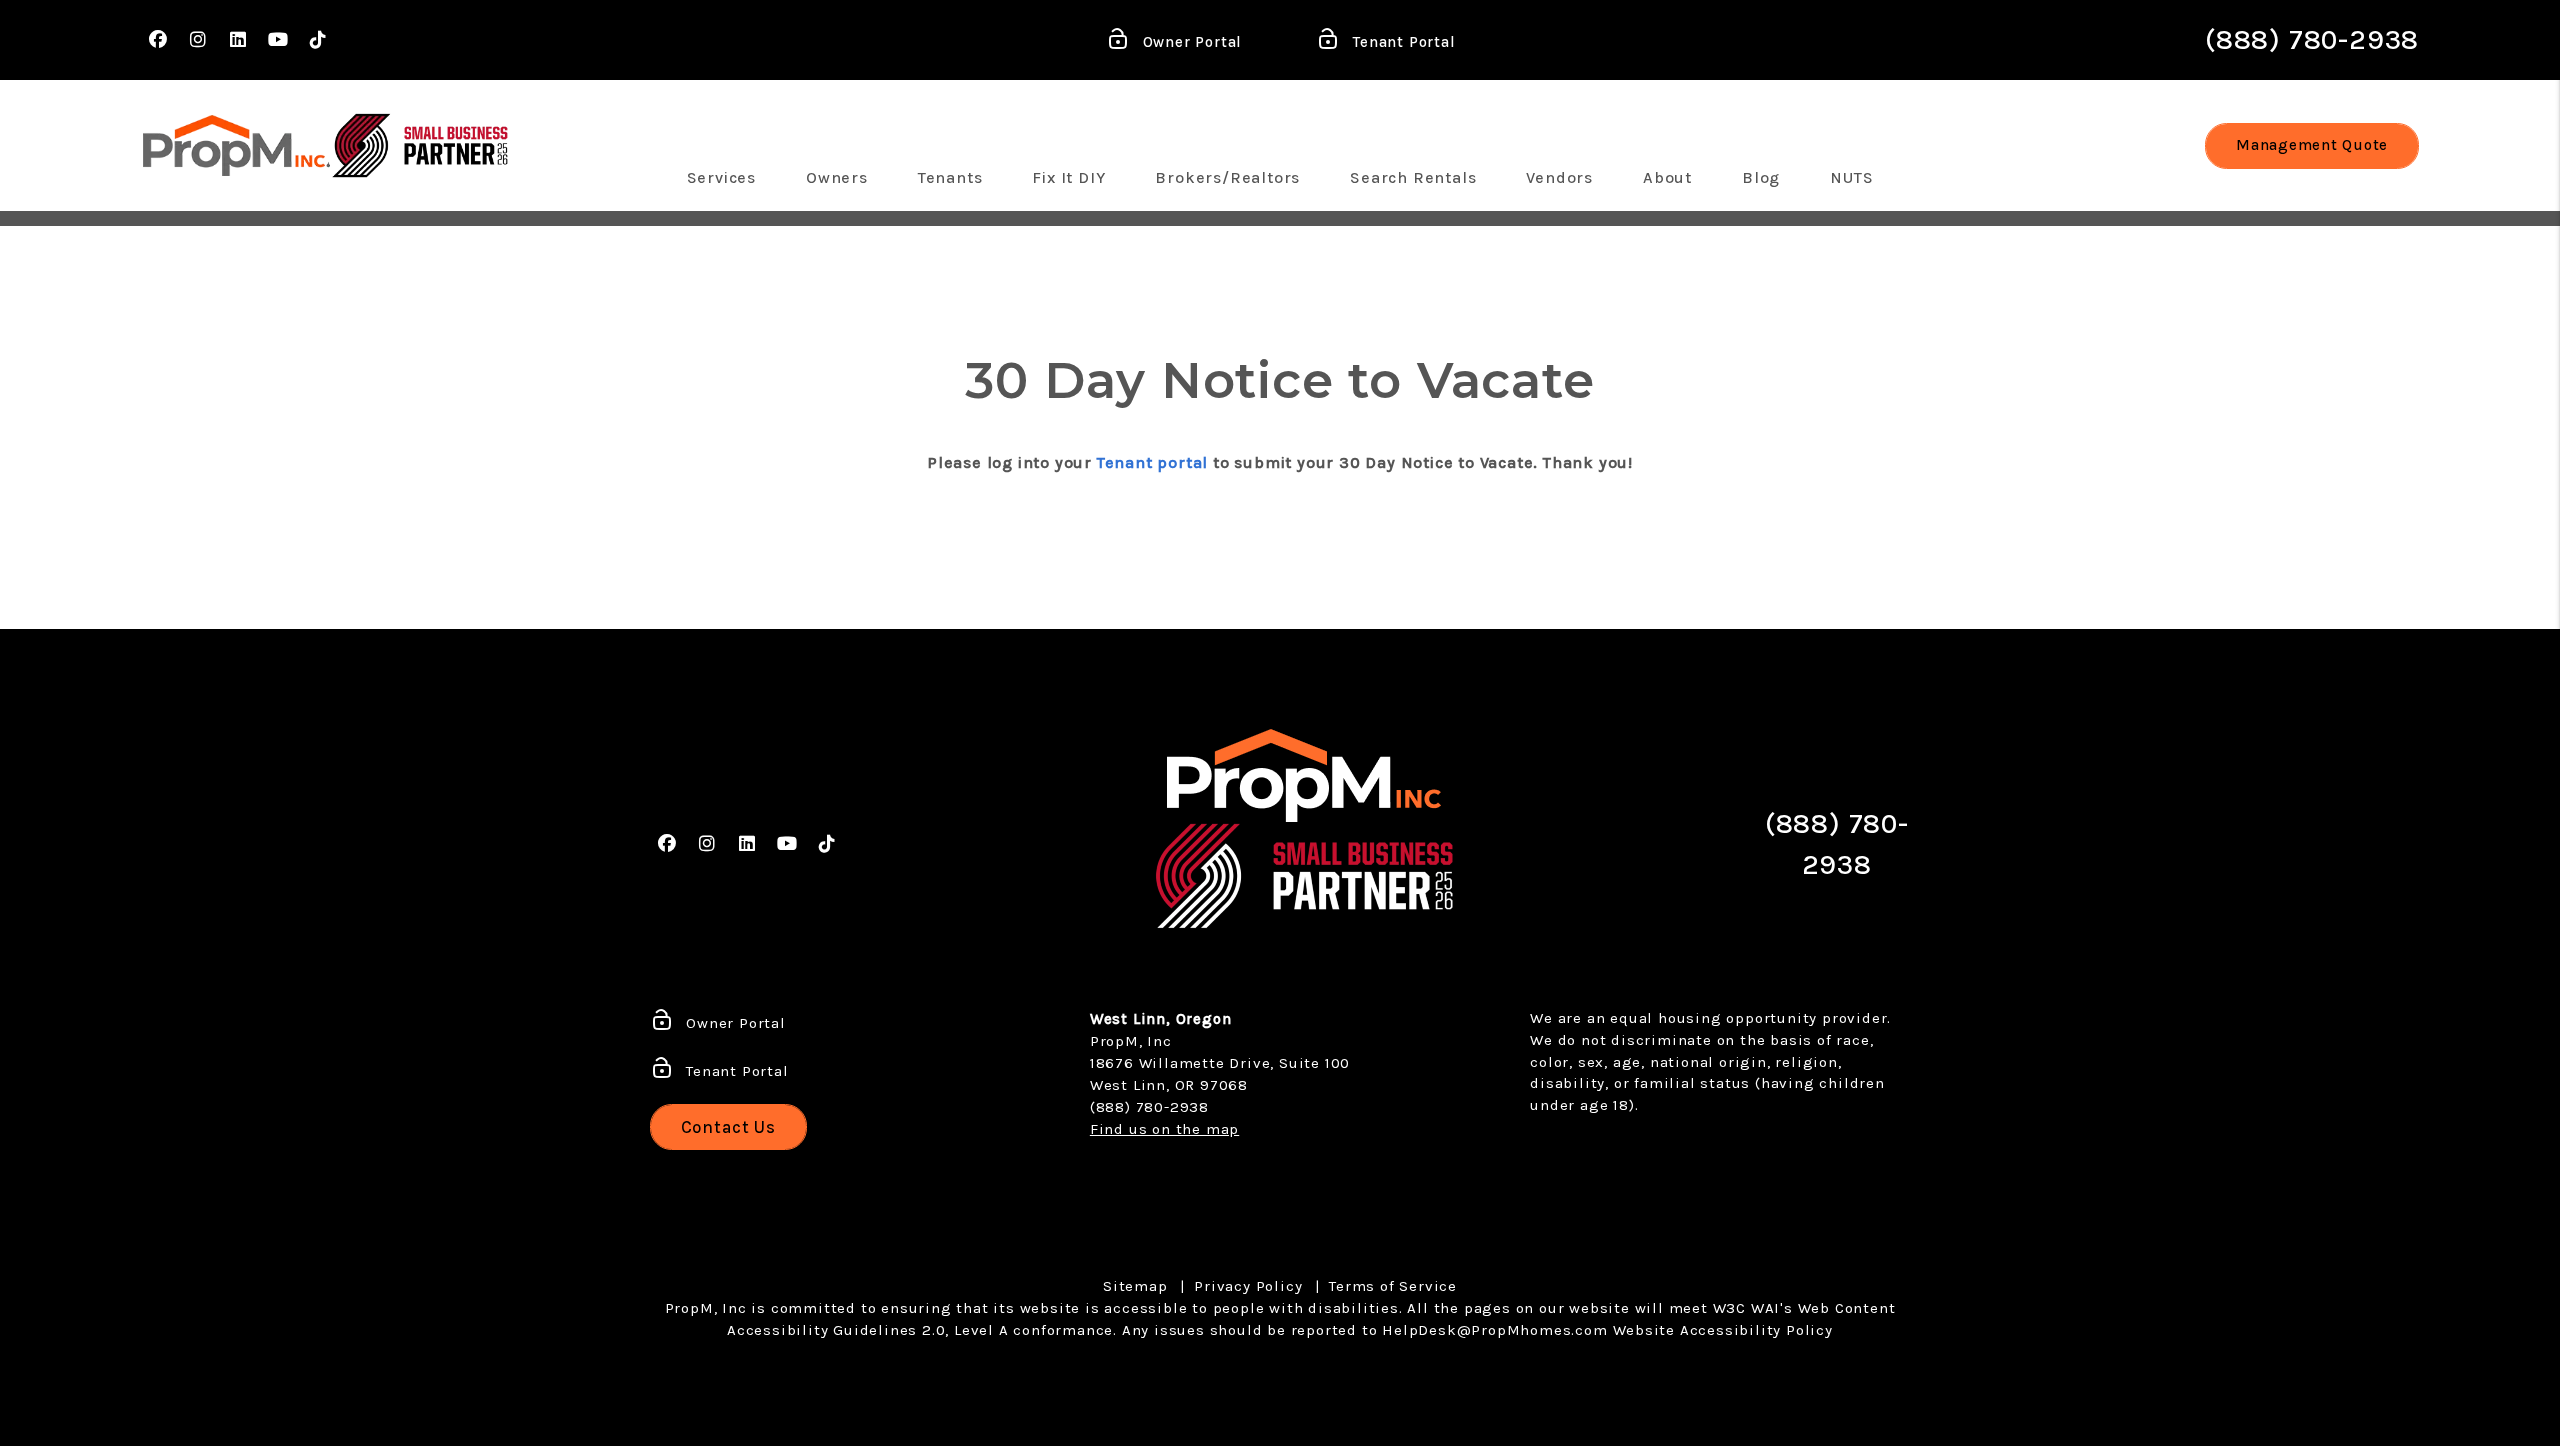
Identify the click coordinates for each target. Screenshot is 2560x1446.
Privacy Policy (1248, 1286)
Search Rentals (1413, 177)
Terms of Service (1393, 1286)
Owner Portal (1190, 42)
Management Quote (2312, 145)
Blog (1761, 177)
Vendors (1559, 177)
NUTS (1851, 177)
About (1667, 177)
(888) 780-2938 (2312, 39)
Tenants (950, 177)
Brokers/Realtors (1227, 177)
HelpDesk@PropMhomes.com (1494, 1330)
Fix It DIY (1068, 177)
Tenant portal (1152, 462)
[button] (158, 40)
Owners (837, 177)
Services (721, 177)
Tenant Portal (1401, 42)
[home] (237, 145)
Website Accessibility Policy (1723, 1330)
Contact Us (729, 1127)
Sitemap (1135, 1286)
